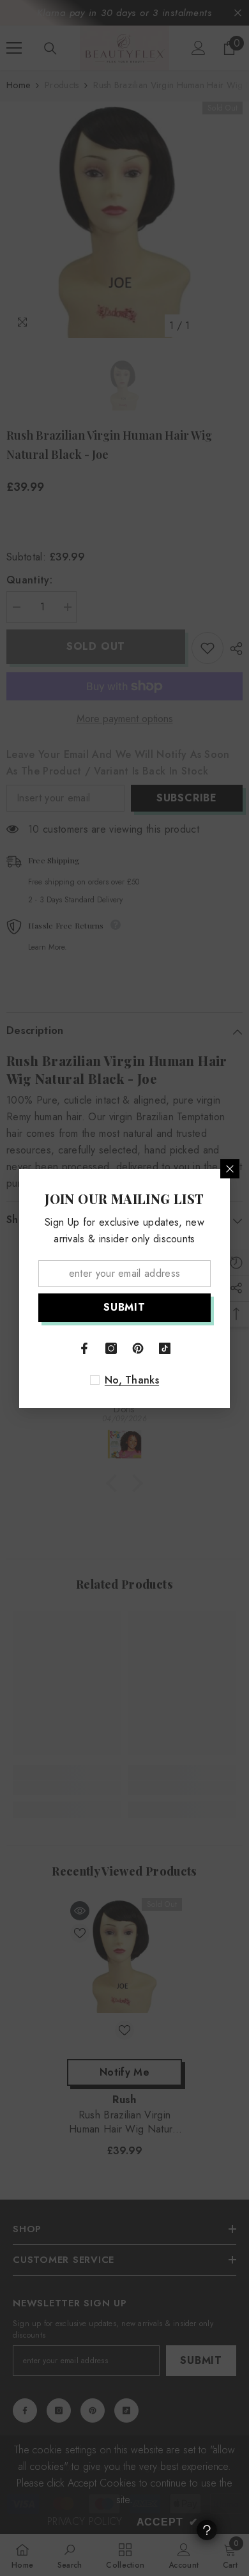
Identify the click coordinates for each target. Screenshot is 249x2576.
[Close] (230, 1169)
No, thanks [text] (132, 1380)
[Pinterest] (138, 1348)
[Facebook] (84, 1348)
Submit (124, 1307)
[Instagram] (111, 1348)
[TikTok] (165, 1348)
